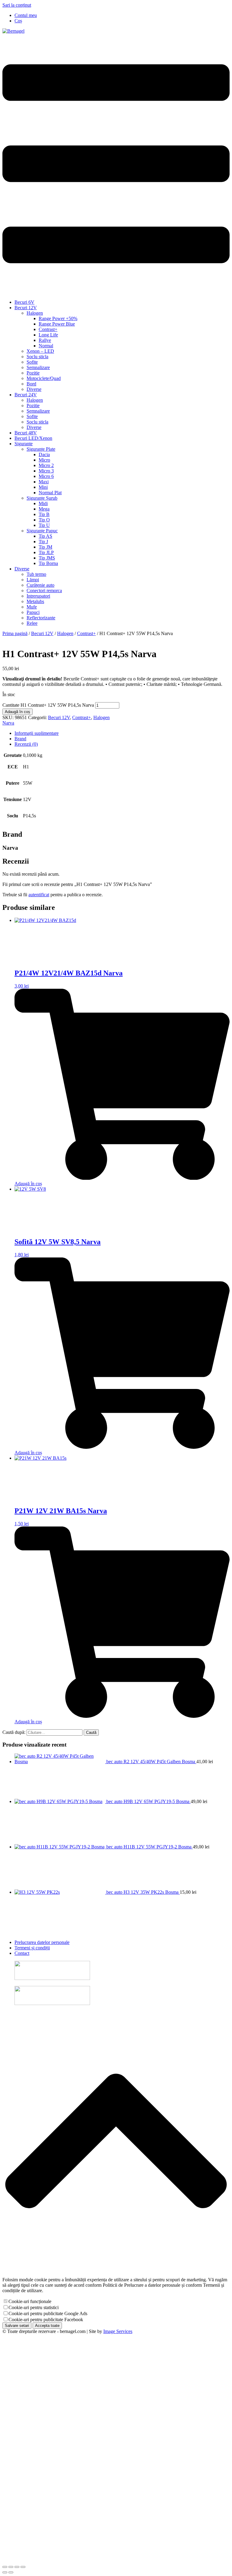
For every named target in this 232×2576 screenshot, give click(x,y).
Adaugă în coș (18, 712)
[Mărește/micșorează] (5, 2567)
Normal (46, 346)
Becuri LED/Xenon (33, 438)
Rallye (45, 340)
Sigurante (24, 444)
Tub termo (36, 574)
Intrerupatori (38, 596)
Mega (44, 509)
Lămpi (33, 580)
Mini (43, 487)
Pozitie (33, 373)
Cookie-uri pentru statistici (34, 2307)
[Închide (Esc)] (23, 2567)
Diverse (34, 389)
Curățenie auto (40, 585)
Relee (32, 623)
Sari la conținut (17, 5)
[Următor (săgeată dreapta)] (11, 2572)
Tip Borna (48, 563)
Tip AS (45, 536)
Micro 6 (46, 476)
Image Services (118, 2331)
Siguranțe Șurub (42, 498)
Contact (22, 1953)
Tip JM (45, 547)
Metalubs (35, 601)
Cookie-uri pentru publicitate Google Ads (48, 2313)
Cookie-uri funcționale (30, 2301)
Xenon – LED (40, 351)
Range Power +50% (58, 318)
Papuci (33, 612)
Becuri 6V (24, 302)
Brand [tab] (20, 739)
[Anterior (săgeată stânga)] (5, 2572)
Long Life (48, 335)
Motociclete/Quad (44, 378)
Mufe (32, 607)
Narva (8, 723)
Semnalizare (38, 367)
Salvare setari (17, 2326)
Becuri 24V (26, 395)
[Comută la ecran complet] (11, 2567)
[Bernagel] (13, 31)
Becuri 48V (26, 433)
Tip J (43, 542)
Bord (31, 384)
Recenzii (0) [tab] (26, 744)
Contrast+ (48, 329)
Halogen (35, 313)
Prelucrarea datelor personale (42, 1942)
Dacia (44, 454)
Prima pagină (15, 633)
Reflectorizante (41, 618)
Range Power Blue (57, 324)
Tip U (44, 525)
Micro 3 (46, 471)
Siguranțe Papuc (42, 531)
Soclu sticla (37, 357)
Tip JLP (46, 552)
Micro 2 (46, 465)
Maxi (44, 482)
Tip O (44, 520)
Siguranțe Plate (41, 449)
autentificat (39, 895)
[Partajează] (17, 2567)
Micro (44, 460)
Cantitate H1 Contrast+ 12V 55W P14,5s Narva (48, 705)
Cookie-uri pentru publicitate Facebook (46, 2320)
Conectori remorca (44, 590)
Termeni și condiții (32, 1948)
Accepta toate (47, 2326)
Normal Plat (50, 493)
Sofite (32, 362)
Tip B (44, 514)
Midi (43, 503)
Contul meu (26, 15)
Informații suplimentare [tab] (37, 733)
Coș (18, 21)
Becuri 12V (26, 308)
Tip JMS (47, 558)
